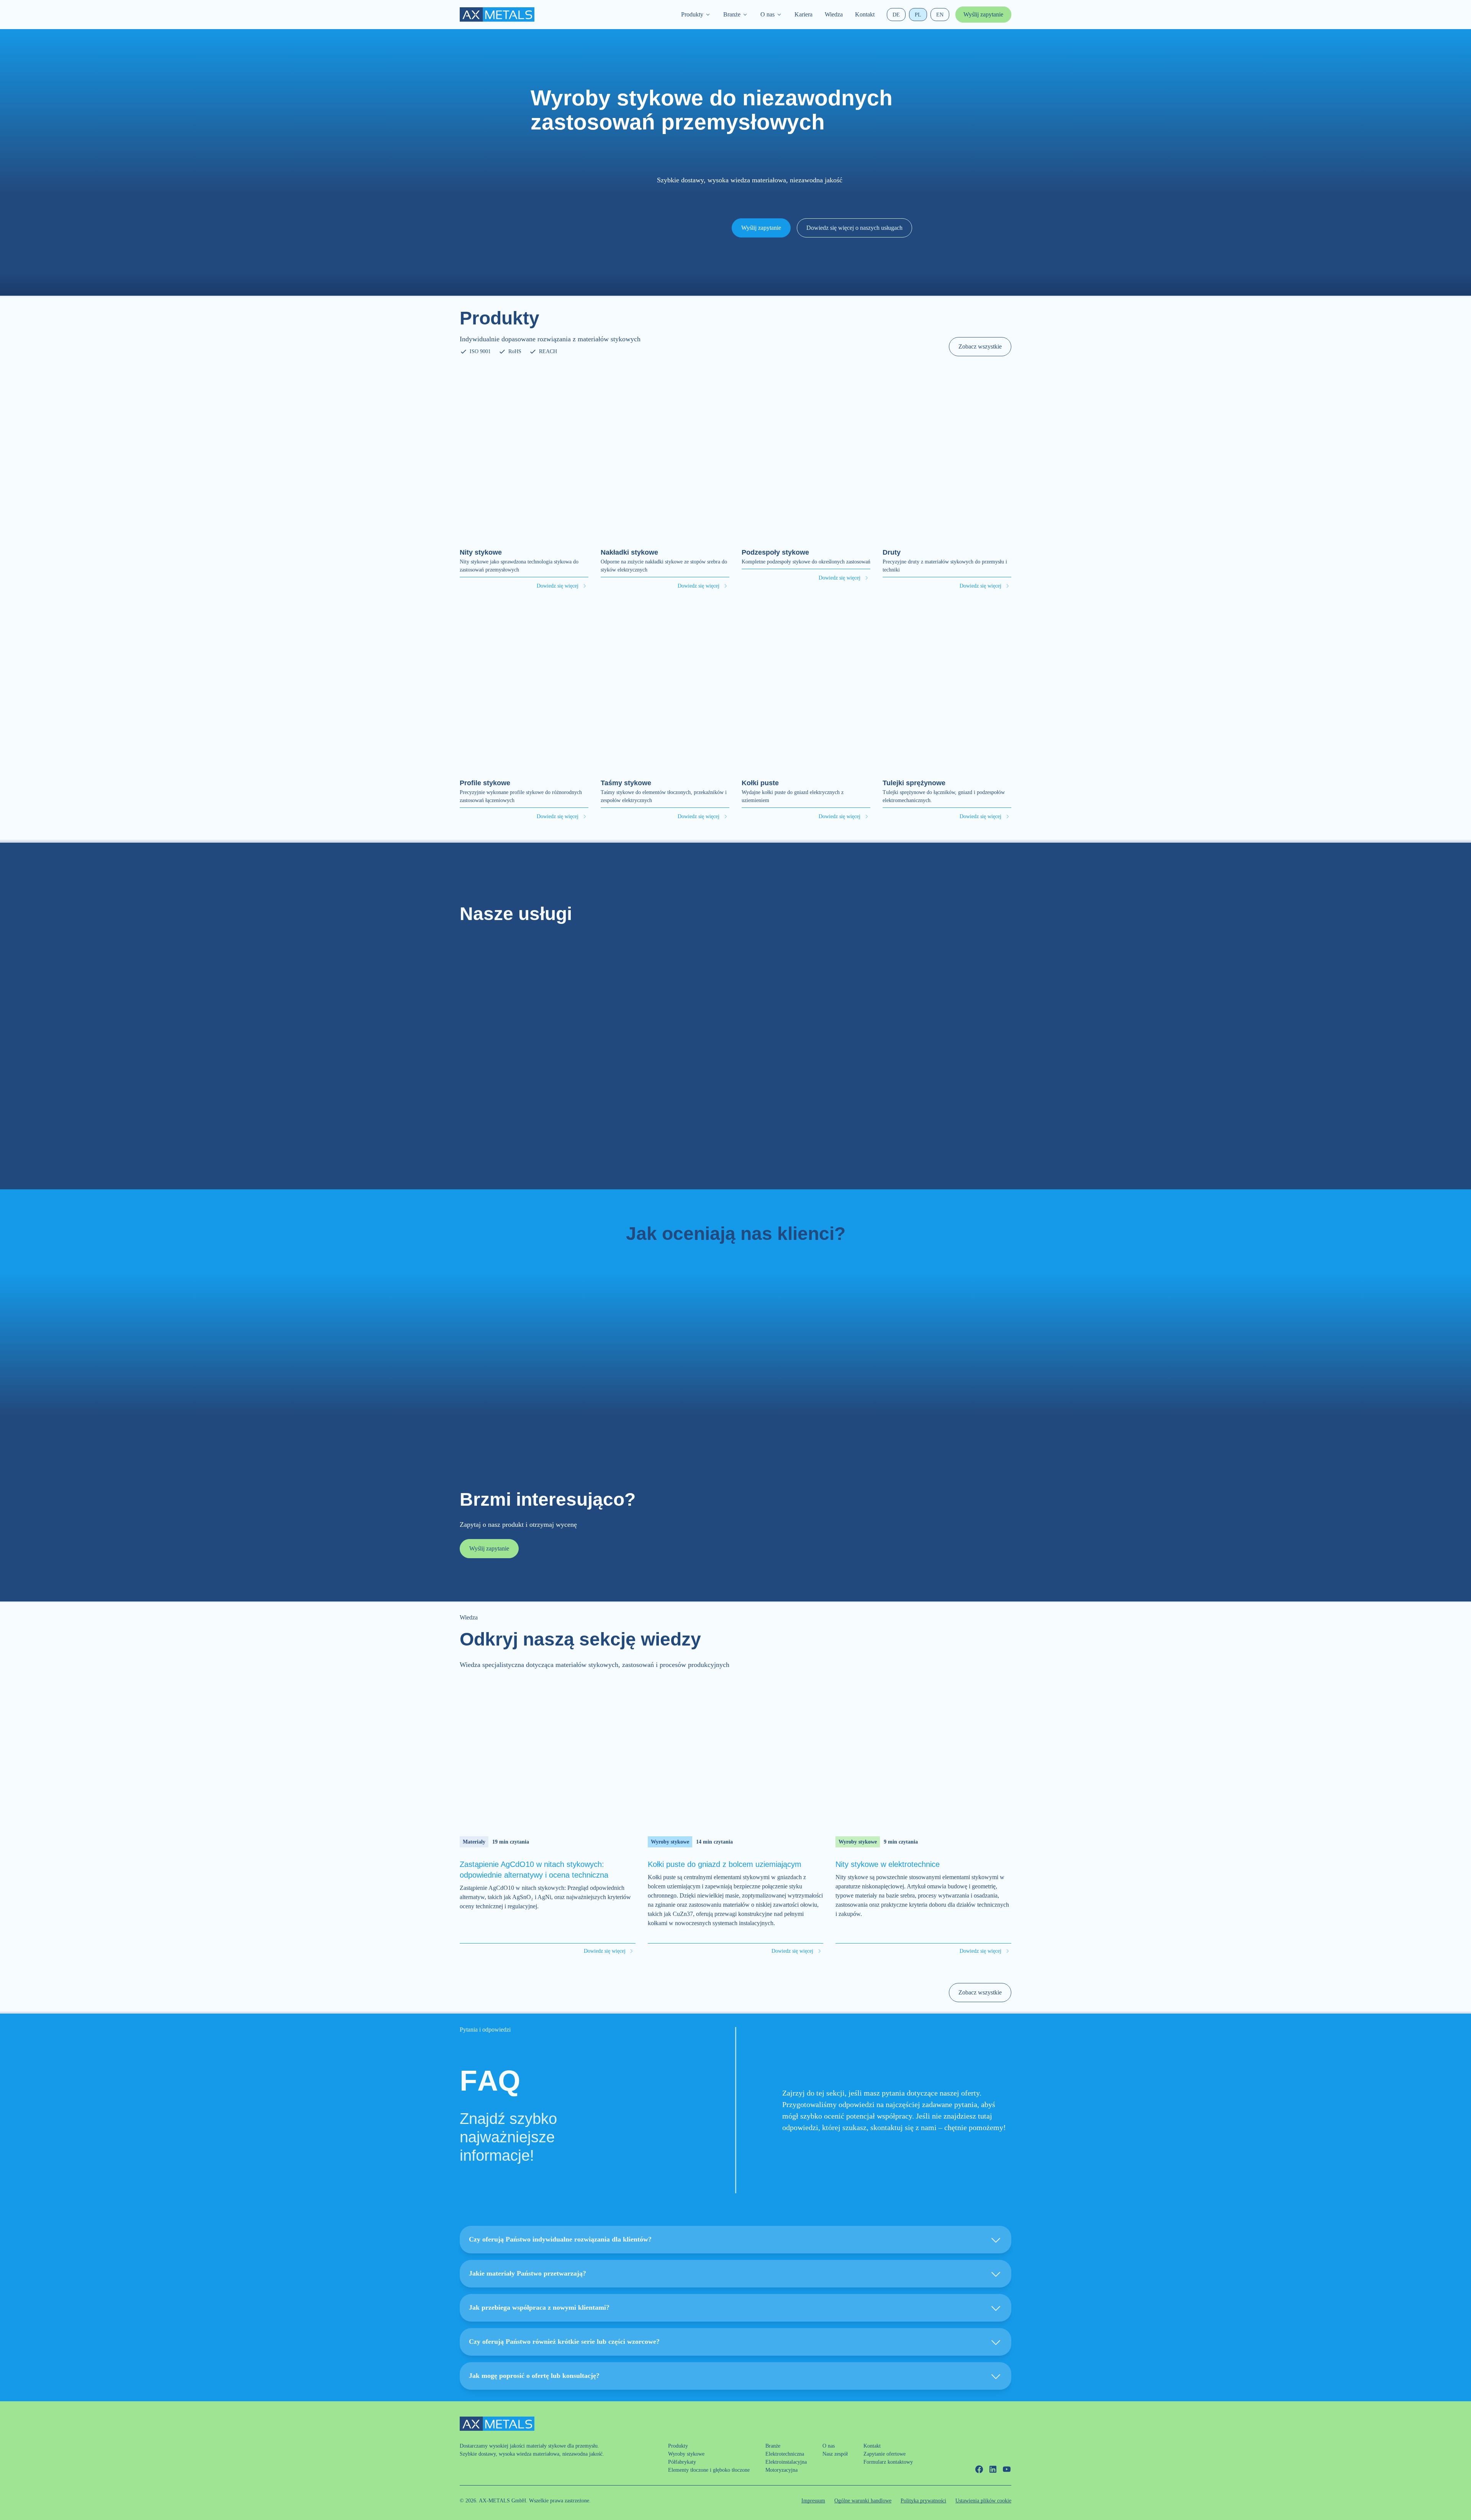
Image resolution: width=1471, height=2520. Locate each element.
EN (940, 15)
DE (896, 15)
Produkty (692, 14)
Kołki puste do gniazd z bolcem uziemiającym (725, 1864)
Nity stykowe (481, 552)
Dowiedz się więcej (558, 586)
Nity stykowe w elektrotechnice (888, 1864)
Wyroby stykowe (670, 1842)
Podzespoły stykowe (775, 552)
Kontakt (865, 14)
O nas (767, 14)
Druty (892, 552)
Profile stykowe (485, 783)
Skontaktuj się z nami (736, 1137)
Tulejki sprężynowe (914, 783)
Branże (732, 14)
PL (918, 15)
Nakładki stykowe (629, 552)
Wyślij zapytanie (983, 14)
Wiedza (834, 14)
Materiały (474, 1842)
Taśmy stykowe (626, 783)
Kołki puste (760, 783)
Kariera (803, 14)
